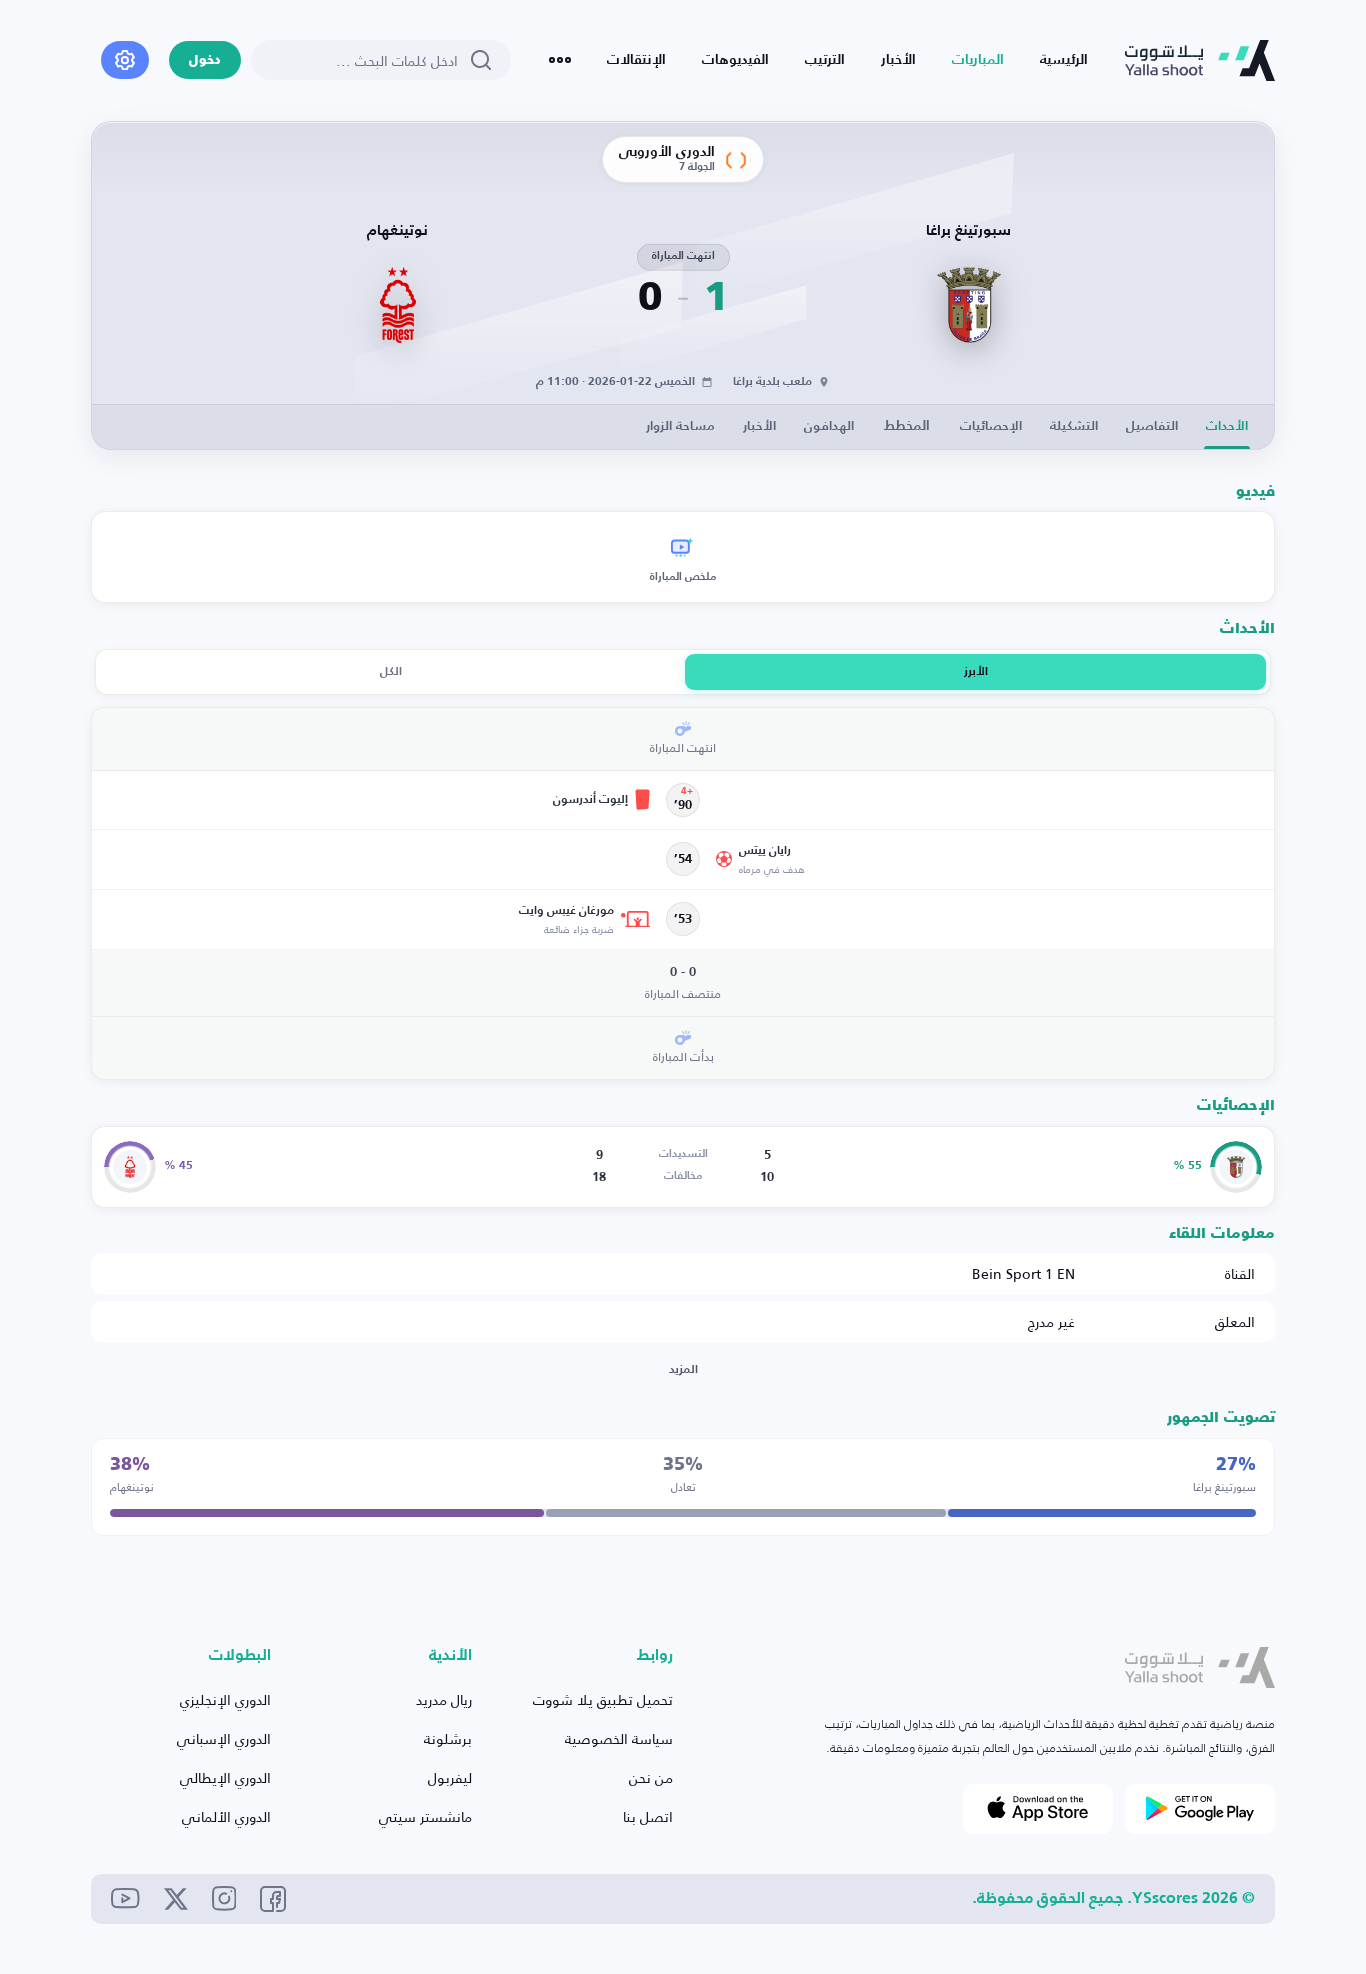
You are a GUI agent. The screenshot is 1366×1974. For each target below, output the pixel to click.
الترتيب (825, 60)
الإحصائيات (991, 426)
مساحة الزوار (680, 426)
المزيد (683, 1370)
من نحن (651, 1777)
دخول (205, 60)
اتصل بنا (648, 1816)
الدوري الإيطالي (225, 1777)
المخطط (907, 426)
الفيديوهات (735, 60)
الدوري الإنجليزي (225, 1699)
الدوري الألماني (226, 1816)
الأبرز (976, 672)
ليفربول (450, 1777)
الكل (391, 672)
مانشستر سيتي (425, 1816)
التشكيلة (1074, 426)
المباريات (978, 60)
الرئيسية (1064, 60)
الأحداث (1227, 426)
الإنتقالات (636, 60)
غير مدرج (1051, 1321)
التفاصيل (1152, 426)
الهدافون (829, 426)
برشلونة (448, 1738)
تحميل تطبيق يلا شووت (603, 1699)
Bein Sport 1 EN (1023, 1273)
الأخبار (898, 60)
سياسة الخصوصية (619, 1738)
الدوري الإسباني (224, 1738)
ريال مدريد (444, 1699)
